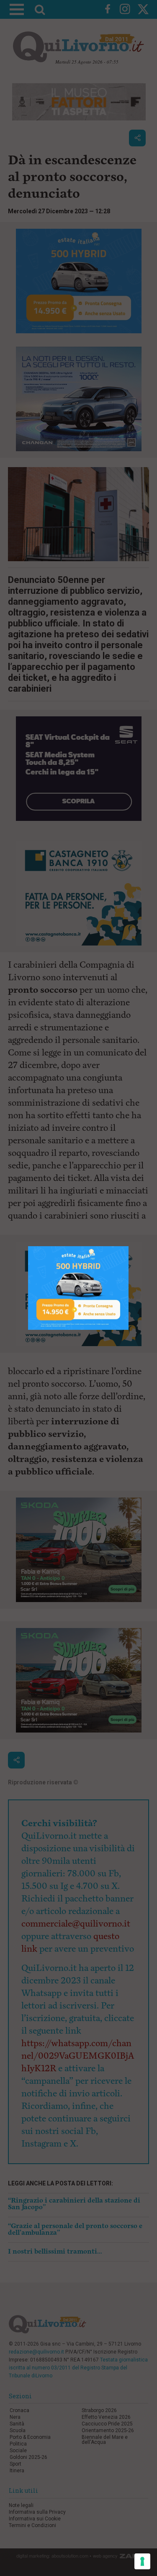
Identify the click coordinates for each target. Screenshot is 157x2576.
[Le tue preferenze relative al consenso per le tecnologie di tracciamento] (142, 2561)
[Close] (129, 1246)
